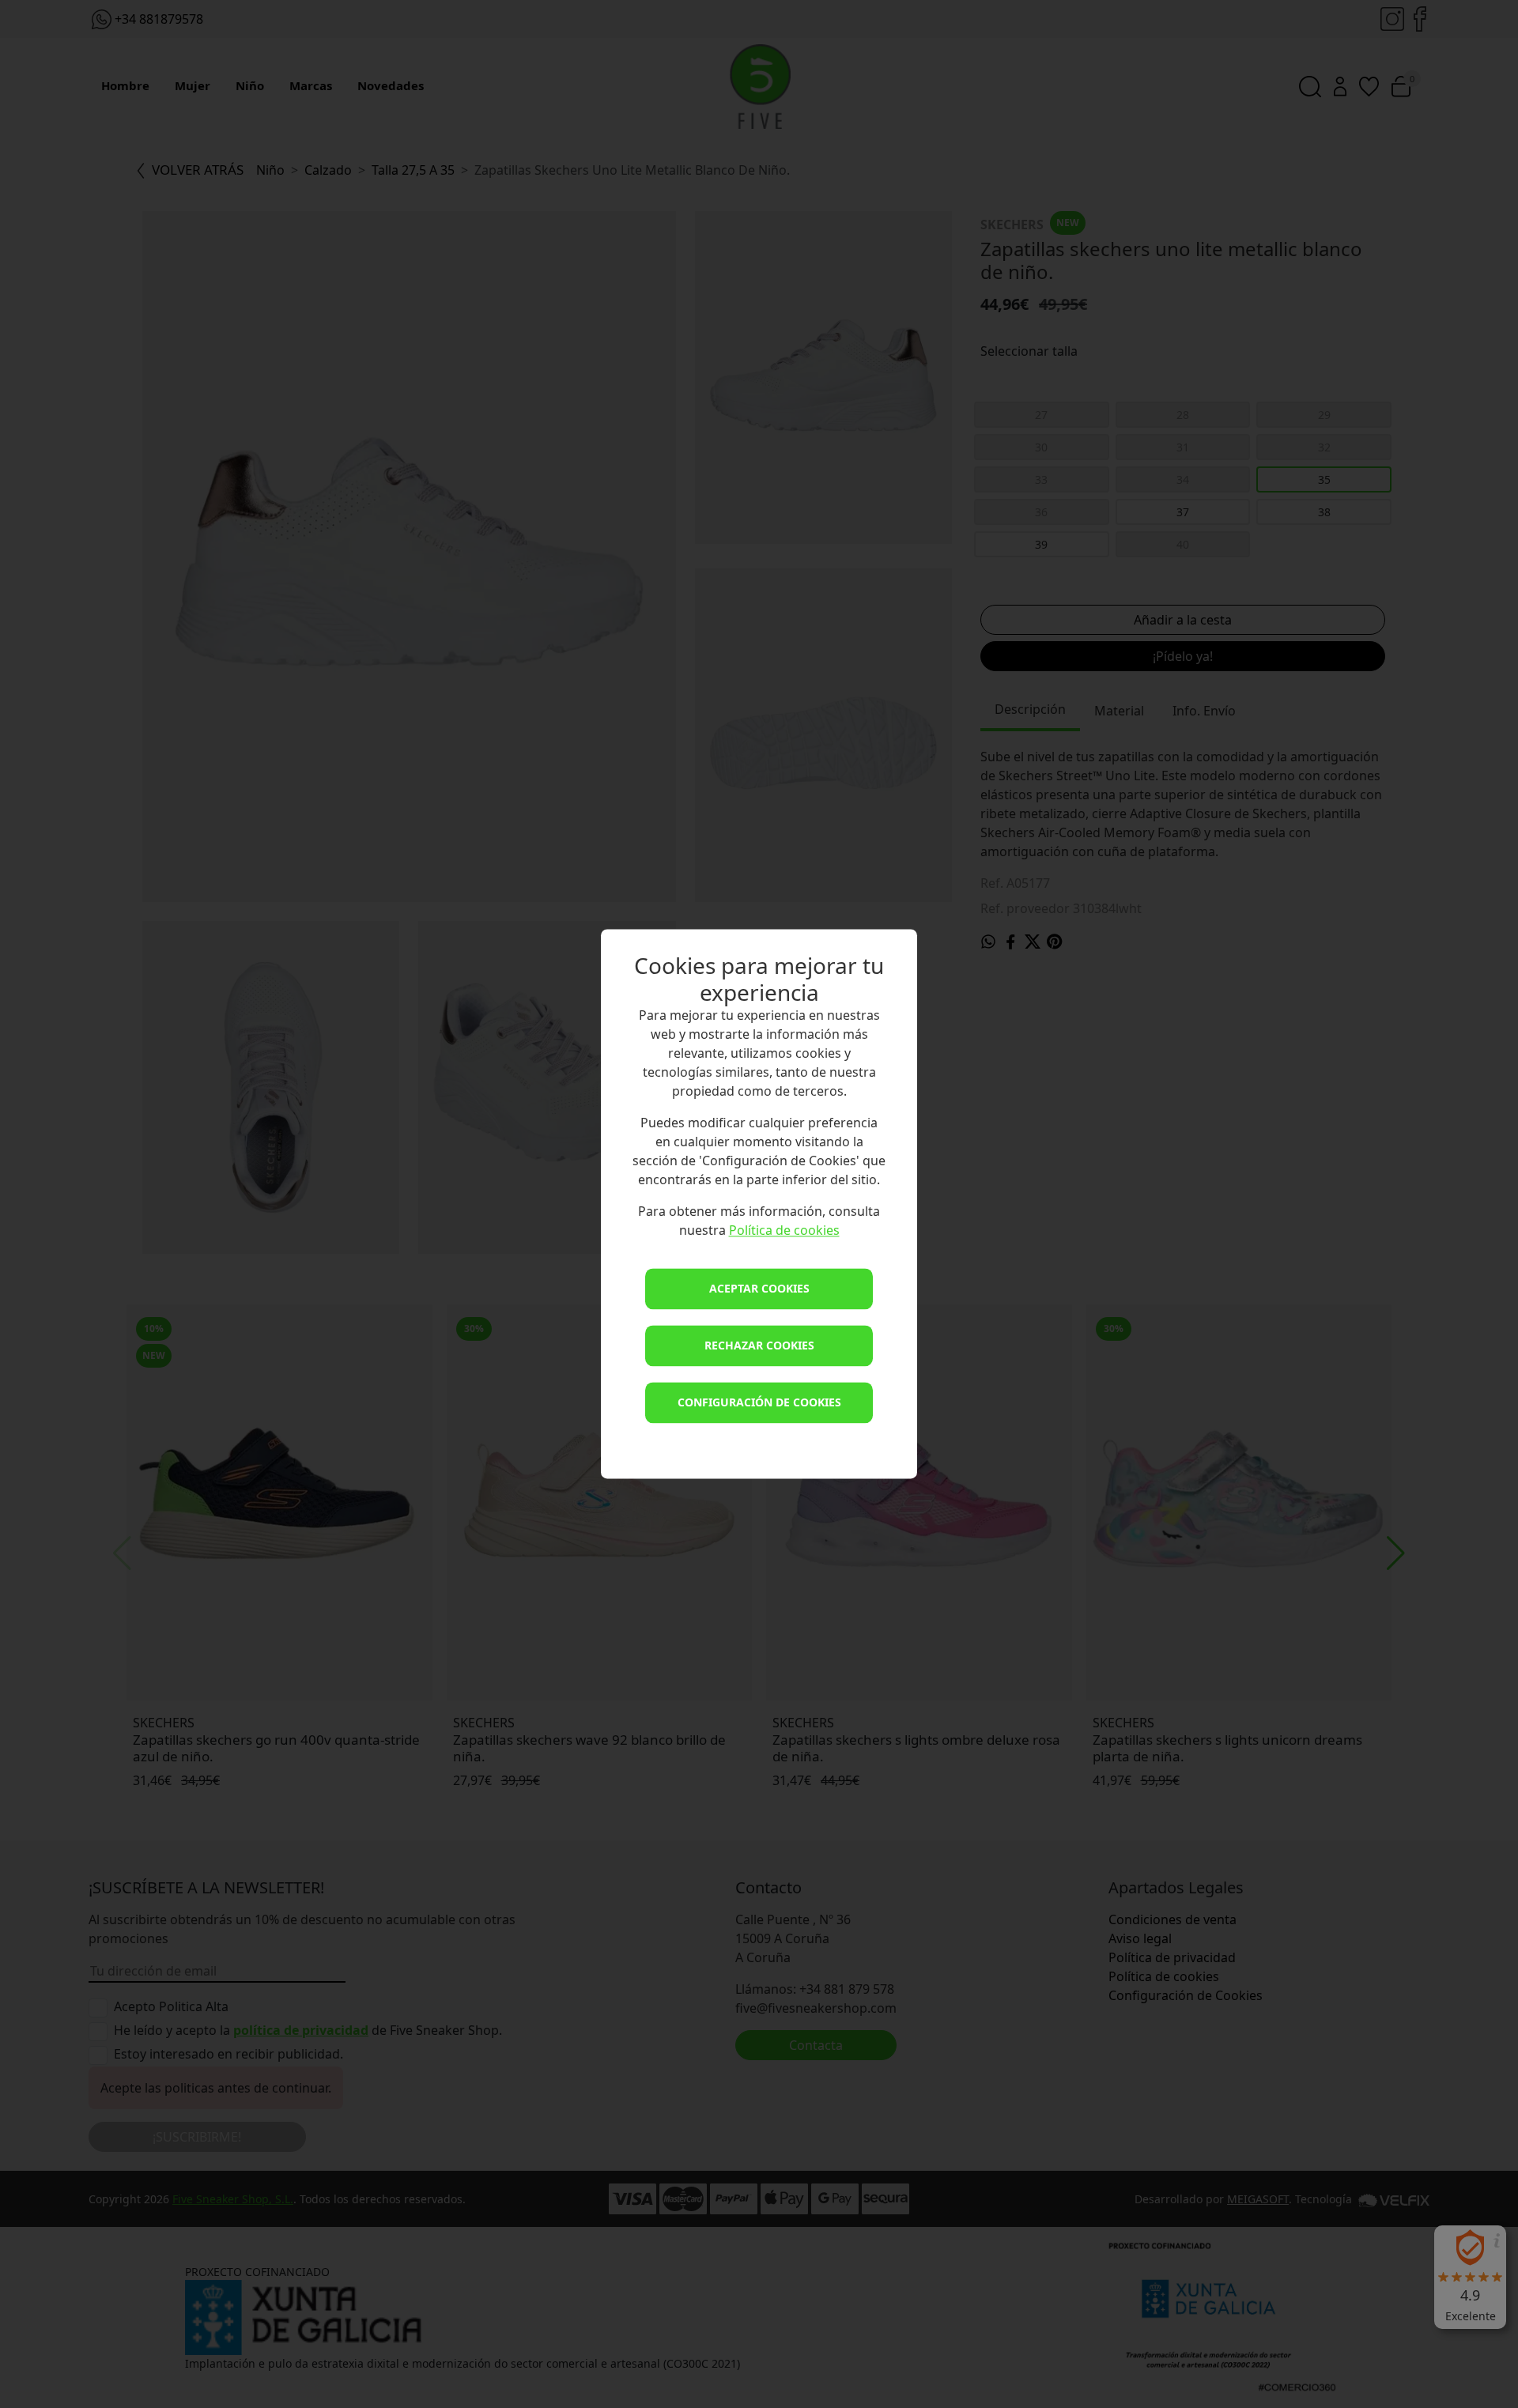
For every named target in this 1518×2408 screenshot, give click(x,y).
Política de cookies (784, 1231)
